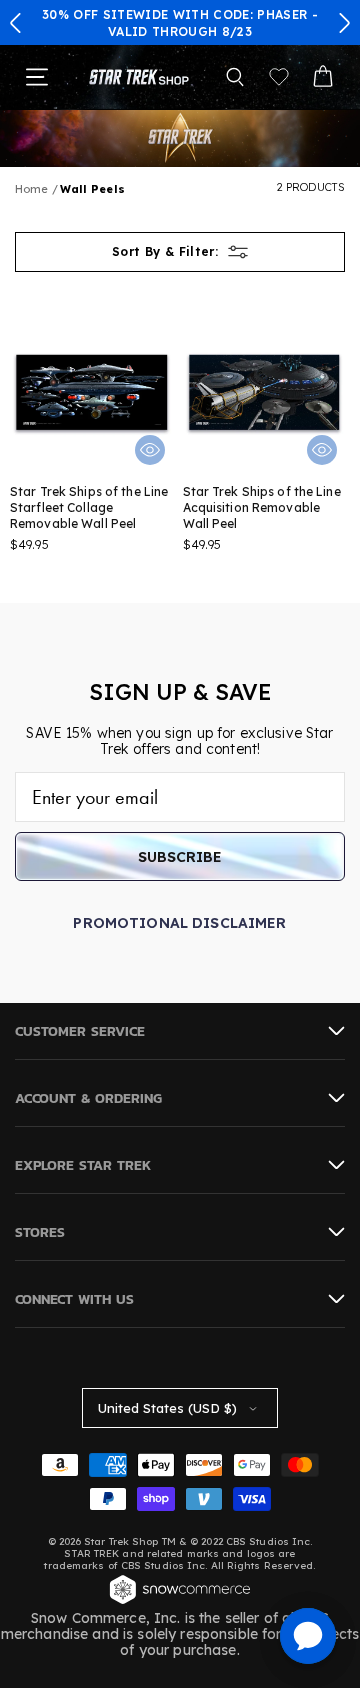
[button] (16, 23)
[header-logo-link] (139, 77)
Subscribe (180, 857)
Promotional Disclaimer (179, 923)
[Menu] (37, 77)
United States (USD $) (167, 1408)
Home (31, 189)
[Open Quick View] (150, 450)
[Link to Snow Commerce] (180, 1602)
